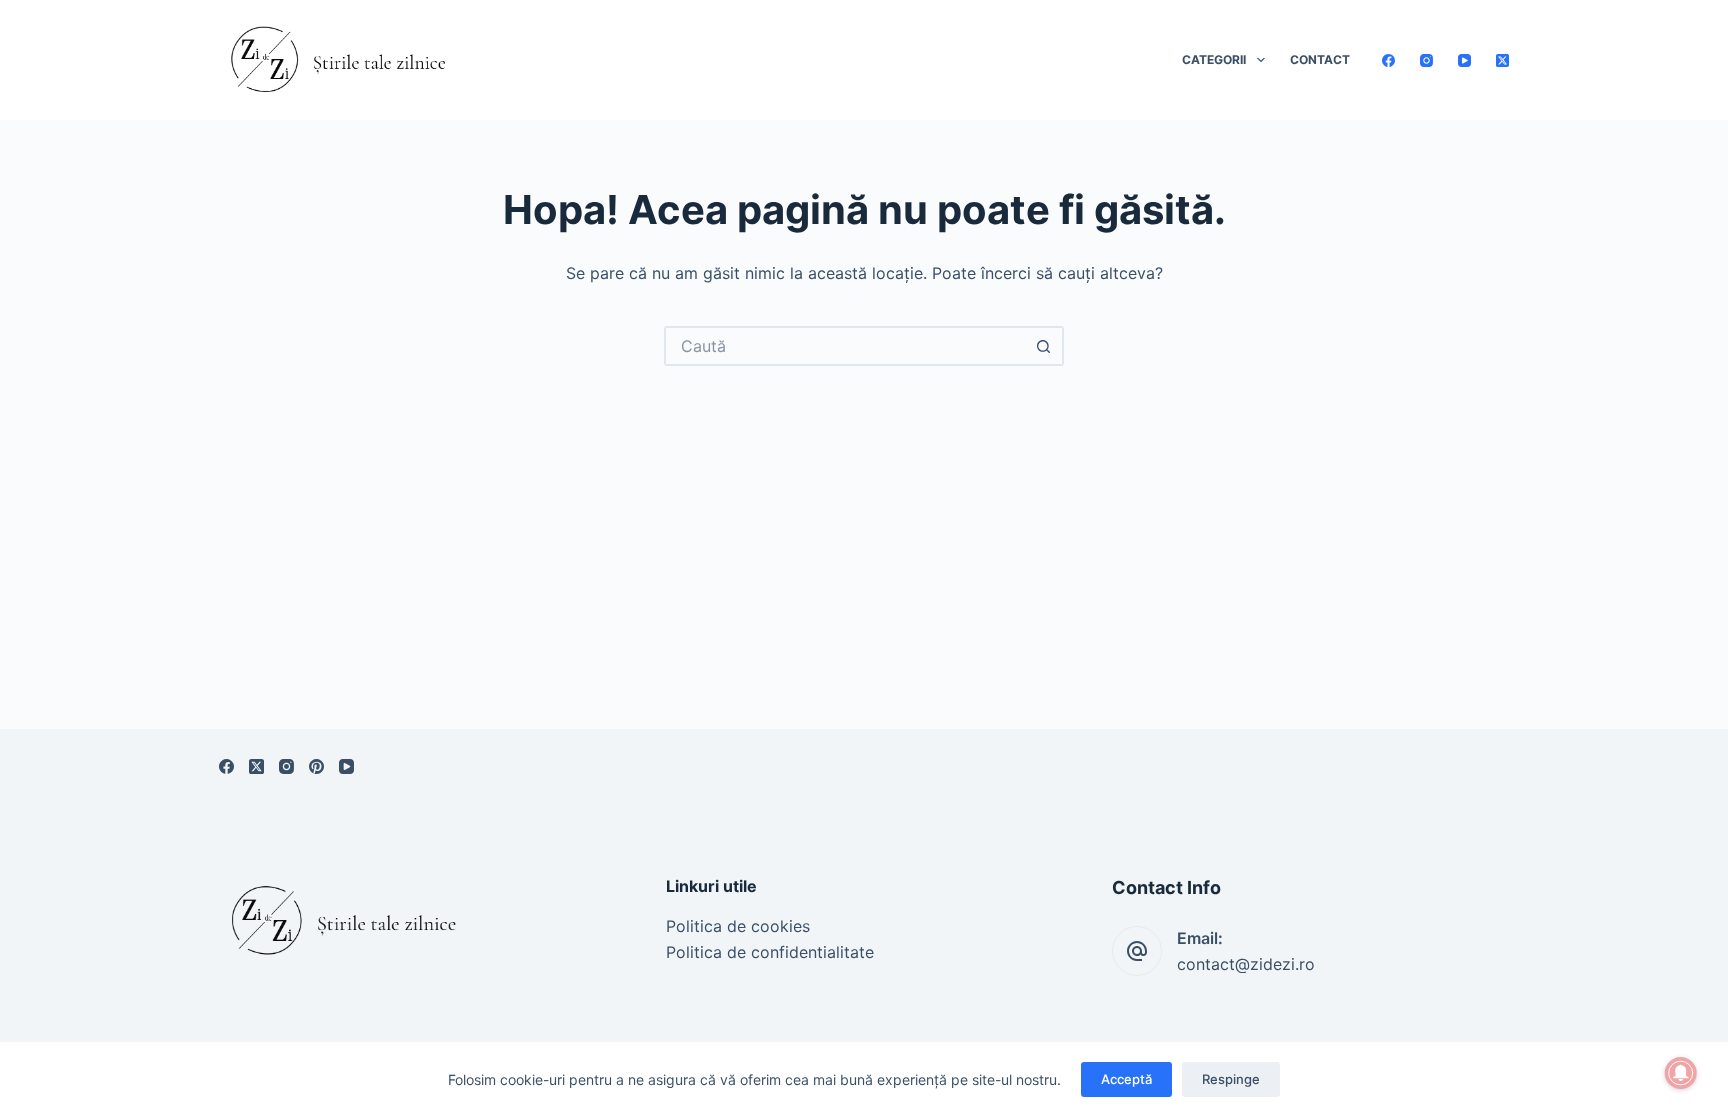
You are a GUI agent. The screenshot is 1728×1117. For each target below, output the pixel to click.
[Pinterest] (316, 766)
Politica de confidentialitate (770, 952)
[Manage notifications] (1681, 1073)
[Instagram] (1426, 60)
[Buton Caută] (1044, 346)
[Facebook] (1388, 60)
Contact (1320, 59)
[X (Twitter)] (1502, 60)
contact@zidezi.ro (1246, 964)
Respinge (1231, 1079)
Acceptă (1126, 1079)
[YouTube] (1464, 60)
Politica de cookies (738, 926)
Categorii (1214, 59)
